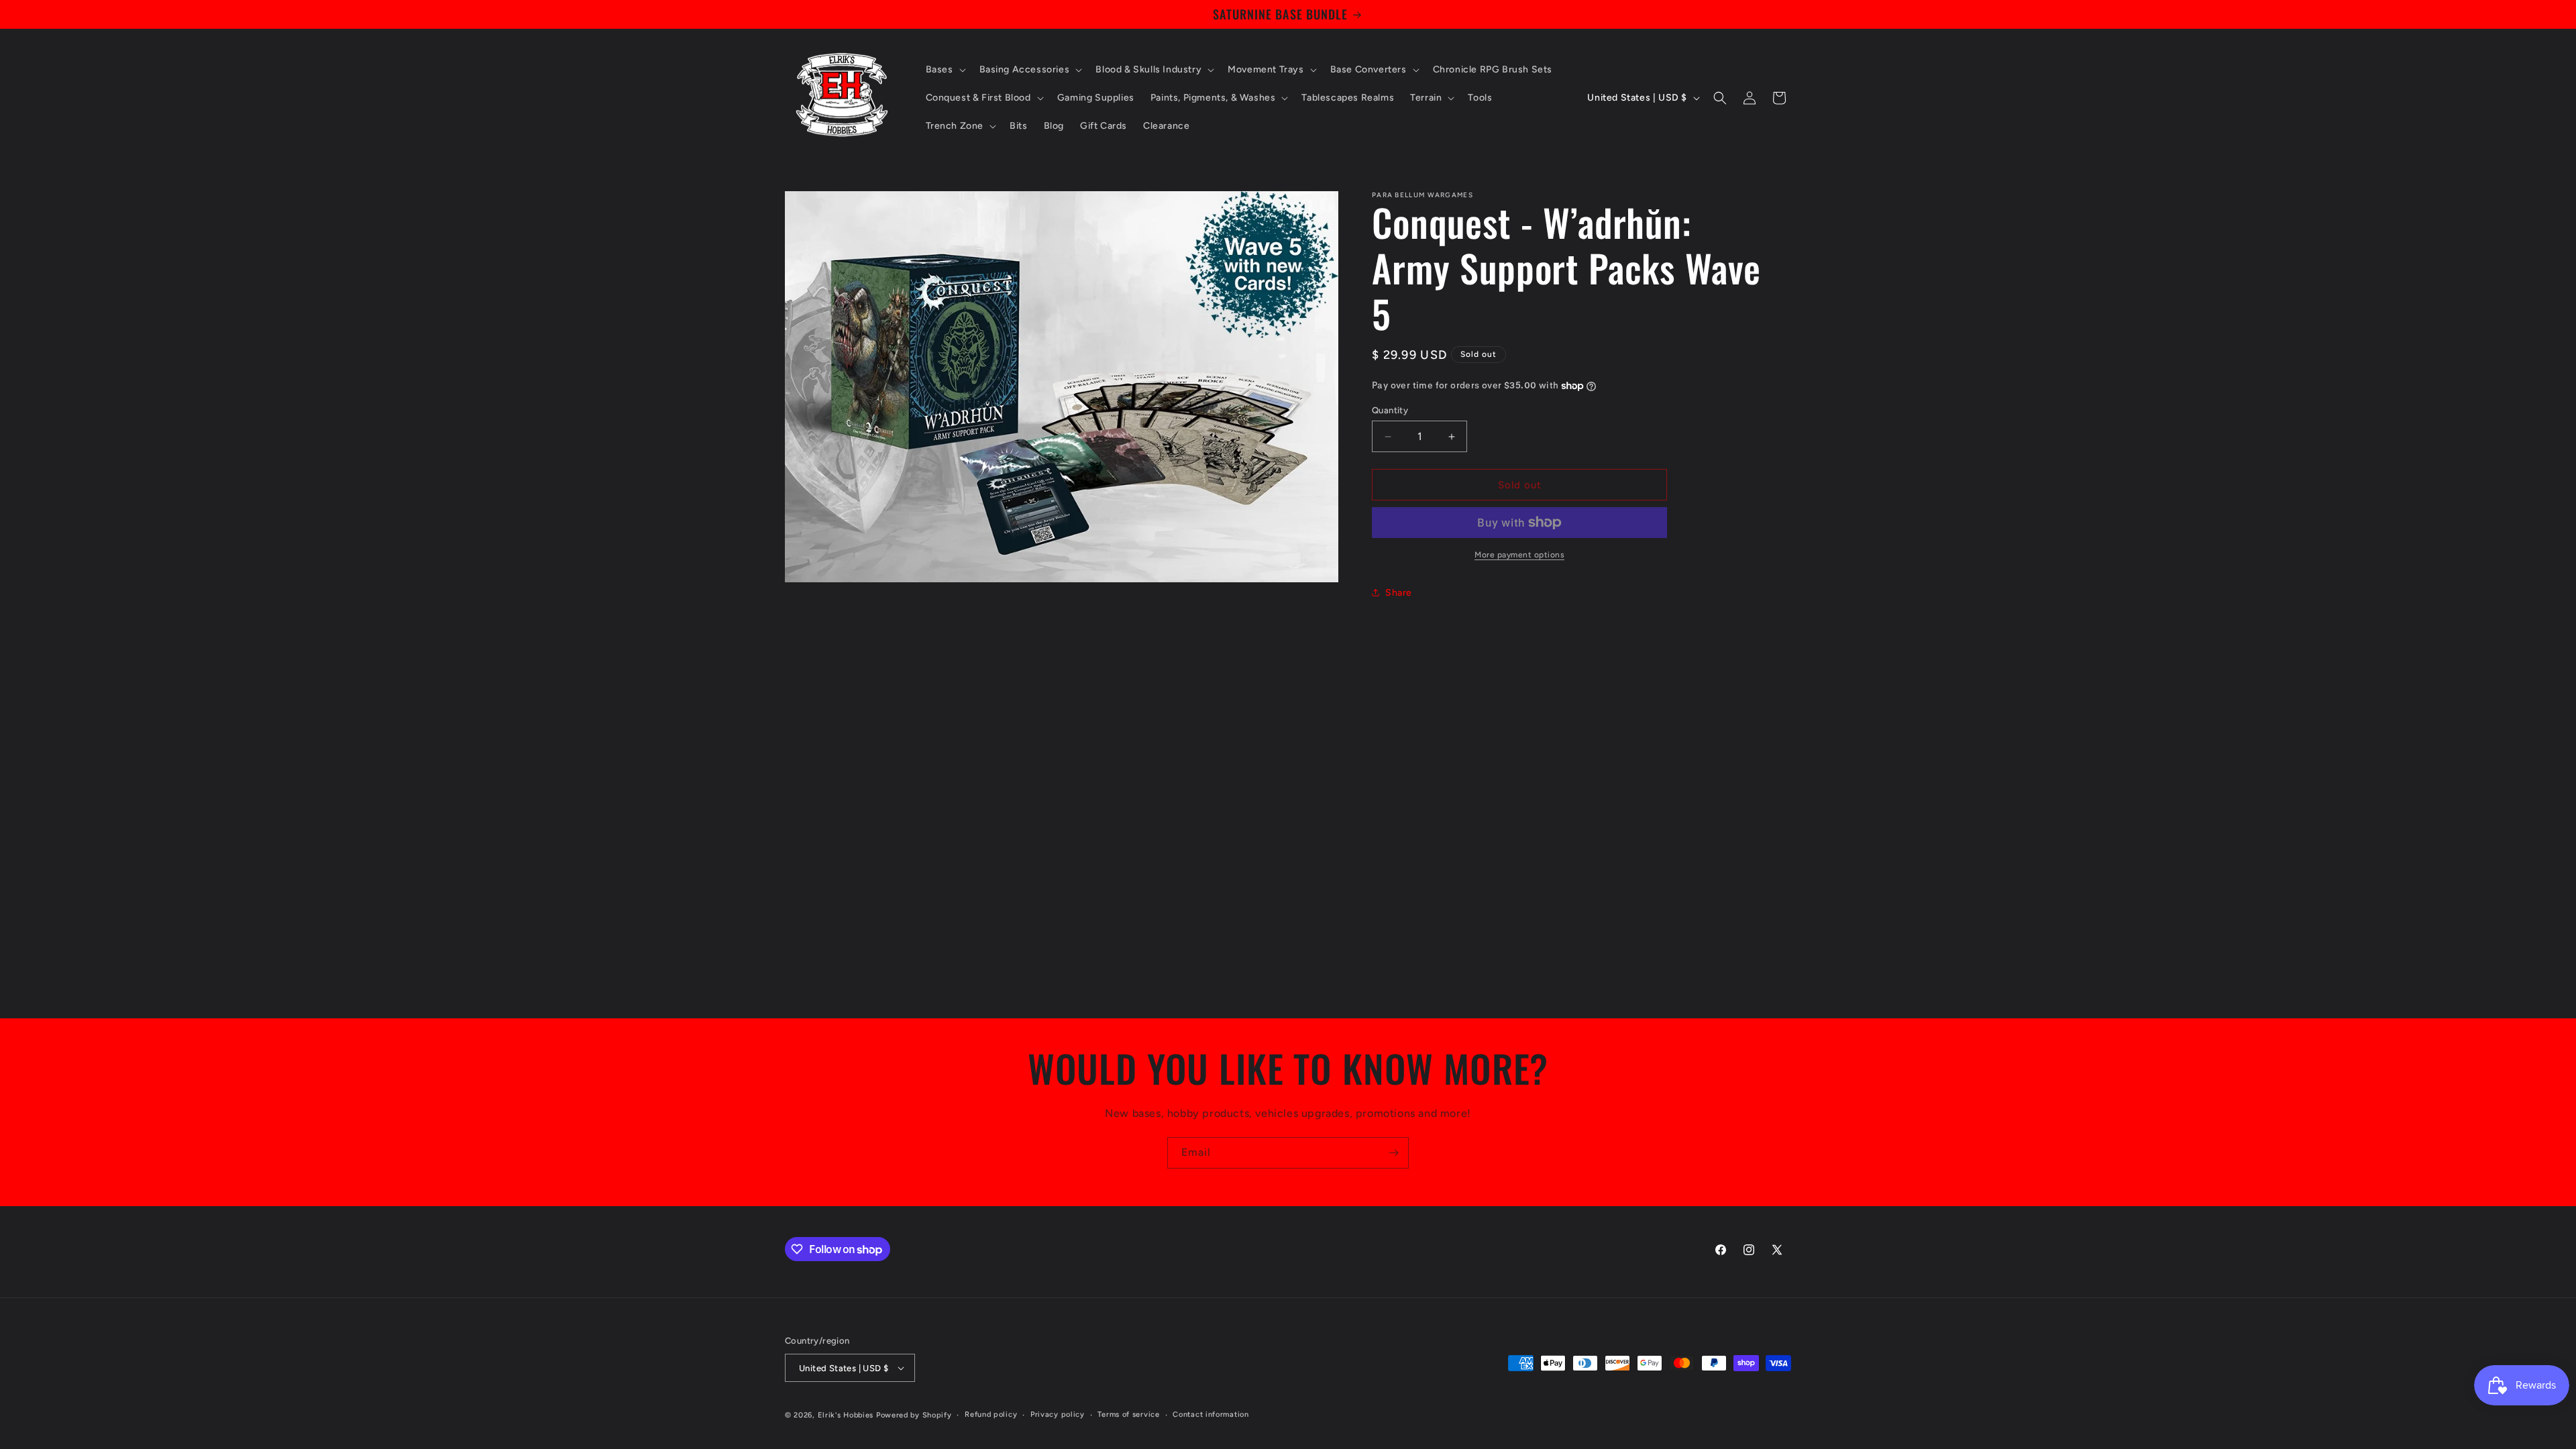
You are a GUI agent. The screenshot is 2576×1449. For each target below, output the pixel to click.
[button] (945, 70)
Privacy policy (1058, 1414)
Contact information (1211, 1414)
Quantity (1390, 410)
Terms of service (1128, 1414)
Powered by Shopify (914, 1415)
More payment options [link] (1519, 555)
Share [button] (1399, 593)
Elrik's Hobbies (846, 1415)
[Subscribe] (1393, 1153)
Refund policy (991, 1414)
